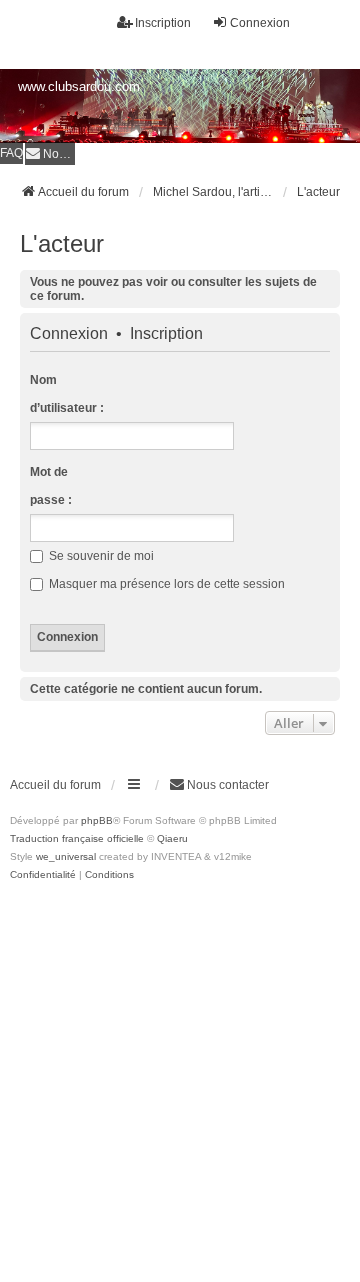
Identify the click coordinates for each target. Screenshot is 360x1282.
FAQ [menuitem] (11, 153)
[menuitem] (50, 153)
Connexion (69, 334)
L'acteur (62, 243)
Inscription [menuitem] (163, 23)
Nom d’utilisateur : (67, 394)
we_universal (66, 856)
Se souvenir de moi (100, 556)
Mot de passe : (51, 486)
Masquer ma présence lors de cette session (165, 584)
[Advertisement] (180, 1074)
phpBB (97, 820)
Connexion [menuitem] (260, 23)
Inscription (166, 334)
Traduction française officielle (77, 838)
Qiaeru (172, 838)
